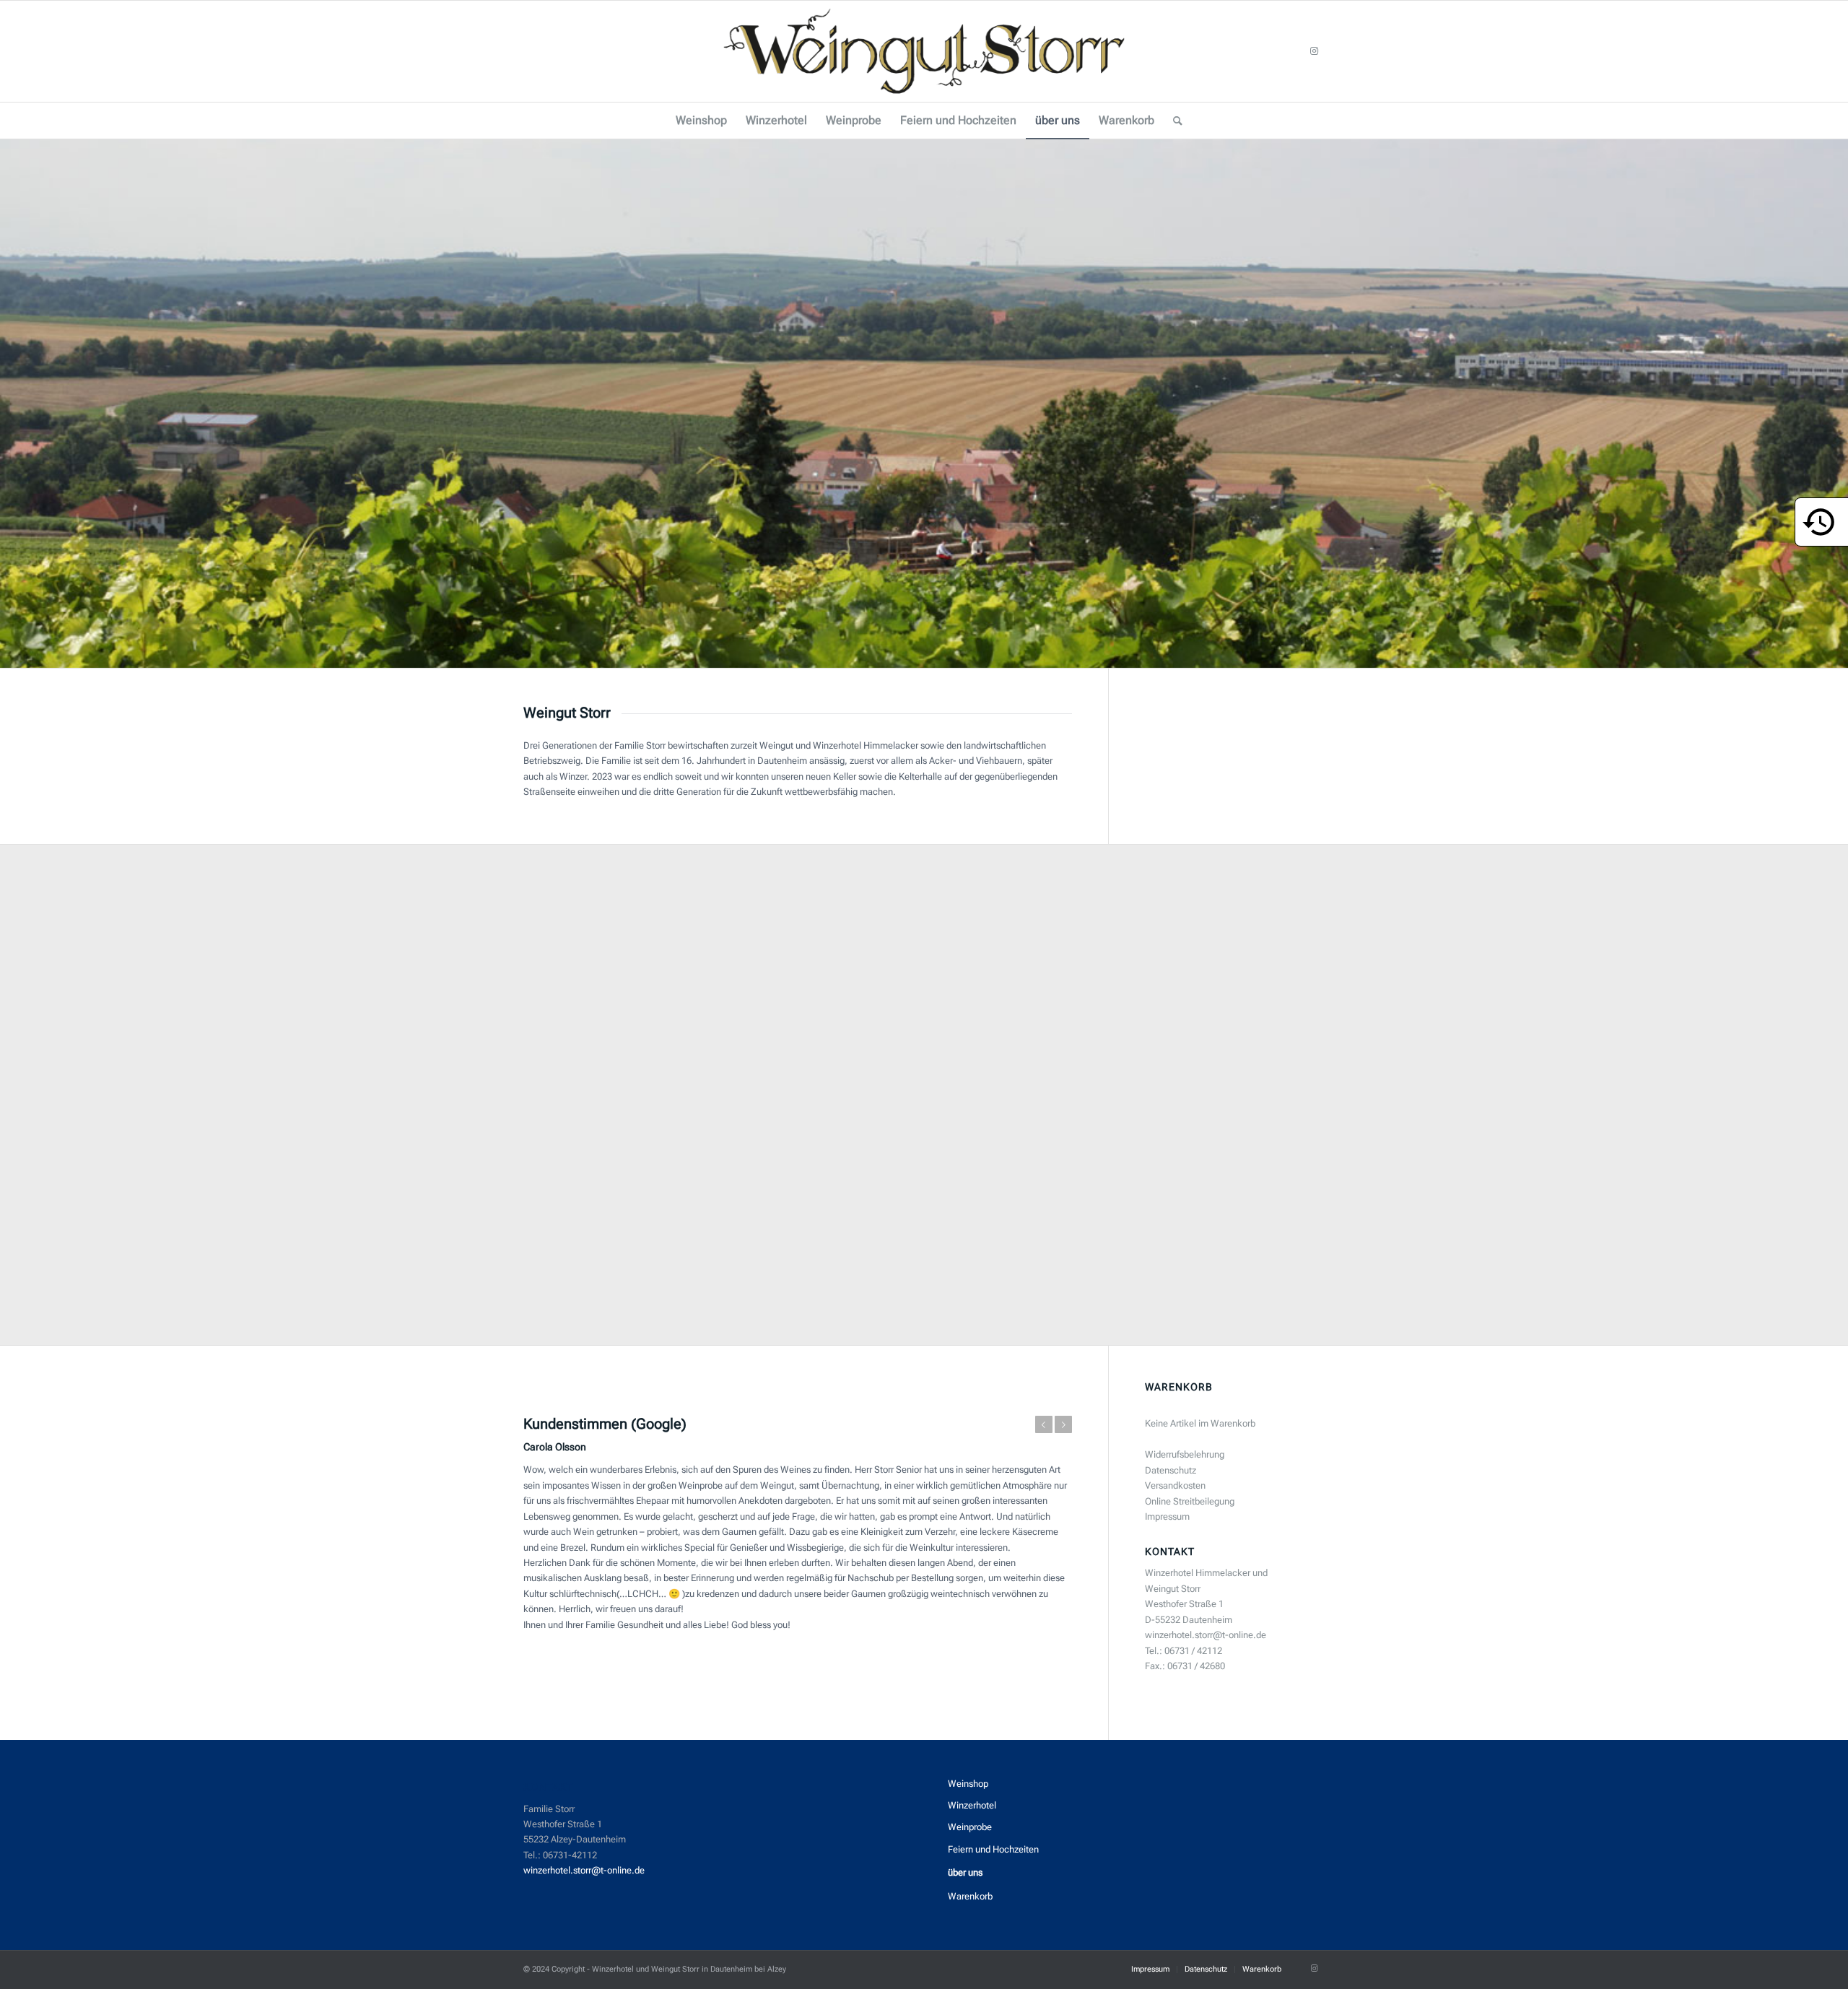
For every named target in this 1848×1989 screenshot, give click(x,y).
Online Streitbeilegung (1190, 1501)
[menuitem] (701, 121)
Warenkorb (970, 1896)
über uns (965, 1872)
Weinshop (968, 1784)
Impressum (1167, 1516)
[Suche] (1173, 121)
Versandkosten (1175, 1485)
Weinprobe (970, 1827)
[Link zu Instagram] (1314, 51)
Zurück (13, 404)
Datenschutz (1171, 1470)
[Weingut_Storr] (924, 51)
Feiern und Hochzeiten (993, 1849)
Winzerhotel (972, 1805)
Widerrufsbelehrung (1185, 1454)
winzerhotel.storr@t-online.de (584, 1870)
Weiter (1835, 404)
